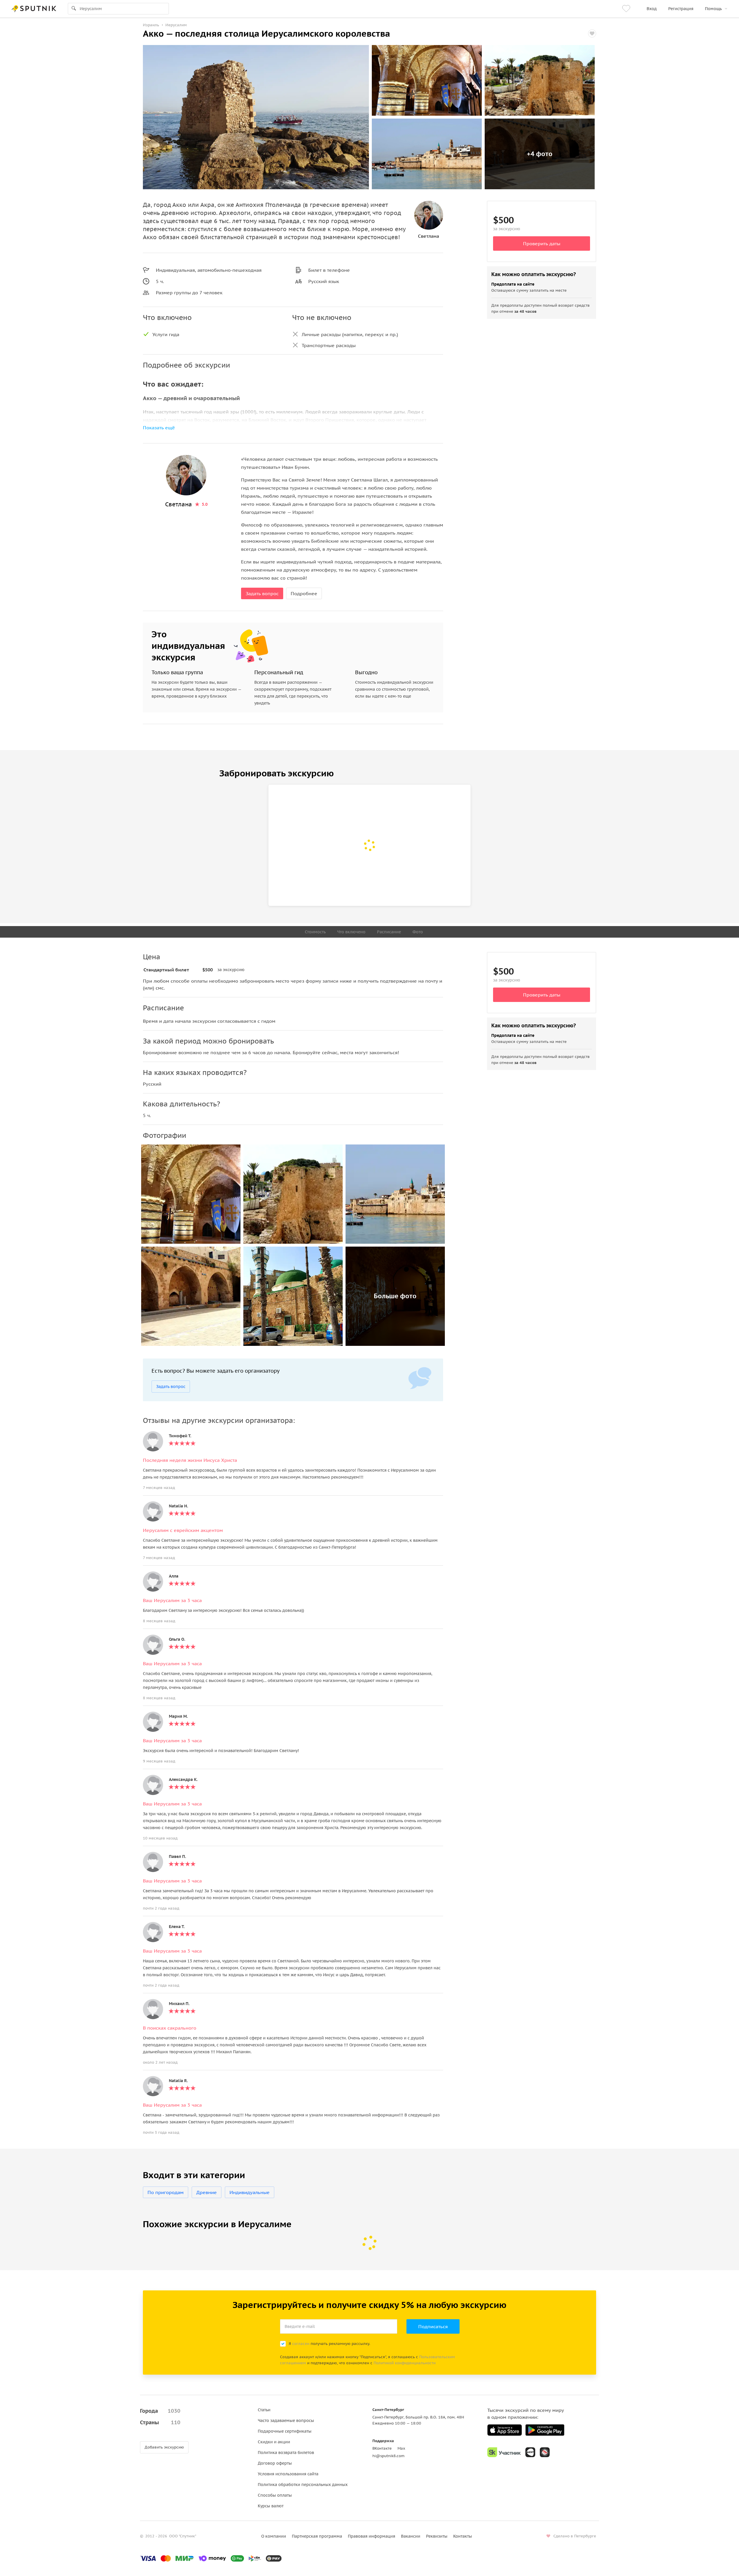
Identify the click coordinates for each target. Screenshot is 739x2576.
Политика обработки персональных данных (303, 2485)
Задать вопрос (262, 593)
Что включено (351, 932)
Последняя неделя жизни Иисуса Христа (190, 1460)
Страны (160, 2422)
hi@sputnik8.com (388, 2456)
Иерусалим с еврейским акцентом (183, 1530)
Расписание (389, 932)
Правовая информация (372, 2536)
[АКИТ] (530, 2452)
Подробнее (304, 593)
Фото (418, 932)
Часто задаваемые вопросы (286, 2420)
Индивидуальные (250, 2192)
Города (160, 2411)
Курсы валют (271, 2506)
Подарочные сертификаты (285, 2431)
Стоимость (315, 932)
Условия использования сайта (288, 2474)
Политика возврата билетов (286, 2453)
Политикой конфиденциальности (405, 2363)
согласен (301, 2344)
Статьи (264, 2410)
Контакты (463, 2536)
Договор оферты (275, 2463)
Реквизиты (437, 2536)
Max (401, 2448)
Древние (207, 2192)
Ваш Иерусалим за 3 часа (172, 1600)
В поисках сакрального (170, 2028)
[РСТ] (545, 2452)
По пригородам (166, 2192)
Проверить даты (542, 243)
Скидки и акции (274, 2442)
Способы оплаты (275, 2495)
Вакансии (411, 2536)
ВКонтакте (382, 2448)
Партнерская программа (317, 2536)
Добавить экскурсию (164, 2447)
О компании (274, 2536)
